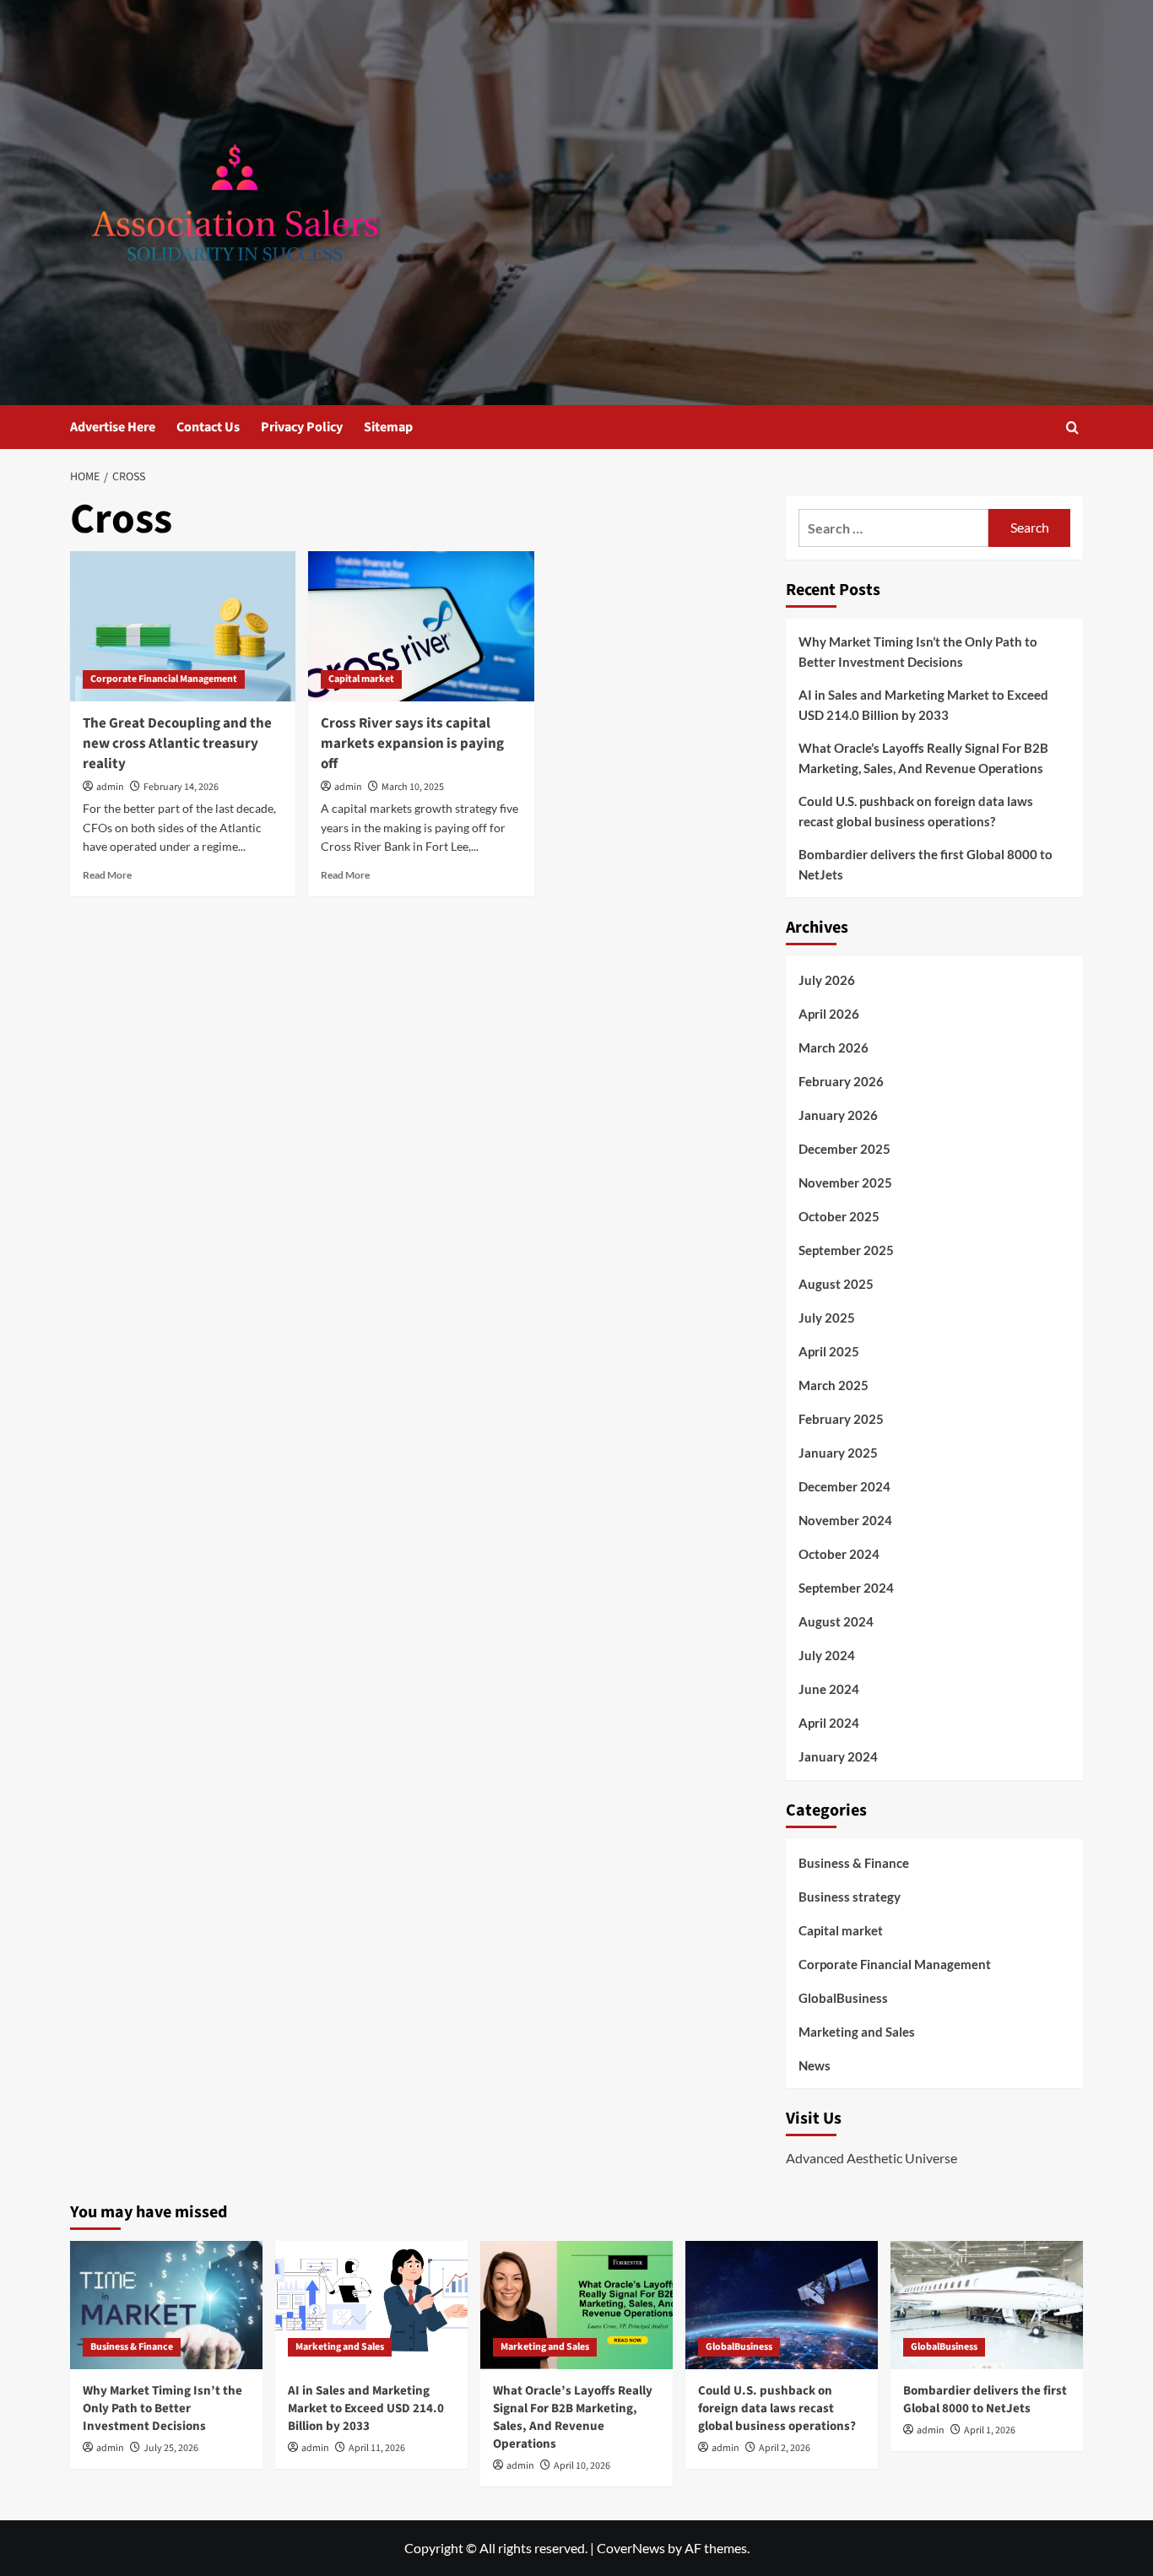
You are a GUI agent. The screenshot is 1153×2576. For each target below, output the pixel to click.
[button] (1072, 428)
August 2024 (836, 1621)
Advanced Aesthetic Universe (872, 2158)
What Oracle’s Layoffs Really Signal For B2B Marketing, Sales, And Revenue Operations (923, 758)
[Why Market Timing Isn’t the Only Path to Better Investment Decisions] (166, 2305)
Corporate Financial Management (164, 679)
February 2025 (841, 1419)
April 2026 (829, 1014)
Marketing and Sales (857, 2032)
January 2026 (838, 1115)
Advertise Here (113, 427)
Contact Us (208, 427)
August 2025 (836, 1284)
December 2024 (844, 1486)
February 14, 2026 (181, 787)
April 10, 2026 (582, 2466)
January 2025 (838, 1453)
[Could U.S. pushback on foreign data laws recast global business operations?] (782, 2305)
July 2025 (827, 1318)
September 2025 (846, 1250)
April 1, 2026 (990, 2430)
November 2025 (845, 1182)
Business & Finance (854, 1863)
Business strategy (850, 1897)
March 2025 (834, 1385)
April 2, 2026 (785, 2448)
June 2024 (829, 1689)
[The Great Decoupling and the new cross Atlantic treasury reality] (183, 626)
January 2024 (838, 1756)
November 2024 (845, 1520)
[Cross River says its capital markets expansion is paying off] (421, 626)
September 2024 (846, 1588)
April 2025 (829, 1351)
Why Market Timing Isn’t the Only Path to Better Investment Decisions (918, 652)
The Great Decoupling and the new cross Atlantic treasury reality (177, 744)
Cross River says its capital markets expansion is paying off (412, 744)
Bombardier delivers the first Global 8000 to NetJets (926, 864)
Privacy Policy (302, 427)
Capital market (361, 679)
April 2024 (829, 1723)
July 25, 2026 (171, 2448)
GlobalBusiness (843, 1998)
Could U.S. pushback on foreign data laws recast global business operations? (916, 811)
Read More (107, 875)
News (815, 2065)
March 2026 (834, 1047)
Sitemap (388, 427)
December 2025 (844, 1149)
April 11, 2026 (377, 2448)
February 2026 (841, 1081)
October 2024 (839, 1554)
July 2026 (827, 980)
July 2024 (827, 1655)
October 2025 (839, 1216)
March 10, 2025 (413, 787)
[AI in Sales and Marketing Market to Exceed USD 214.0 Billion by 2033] (371, 2305)
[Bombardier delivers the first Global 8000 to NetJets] (987, 2305)
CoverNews (631, 2548)
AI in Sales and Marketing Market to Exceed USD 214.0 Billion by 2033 (923, 705)
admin (110, 787)
